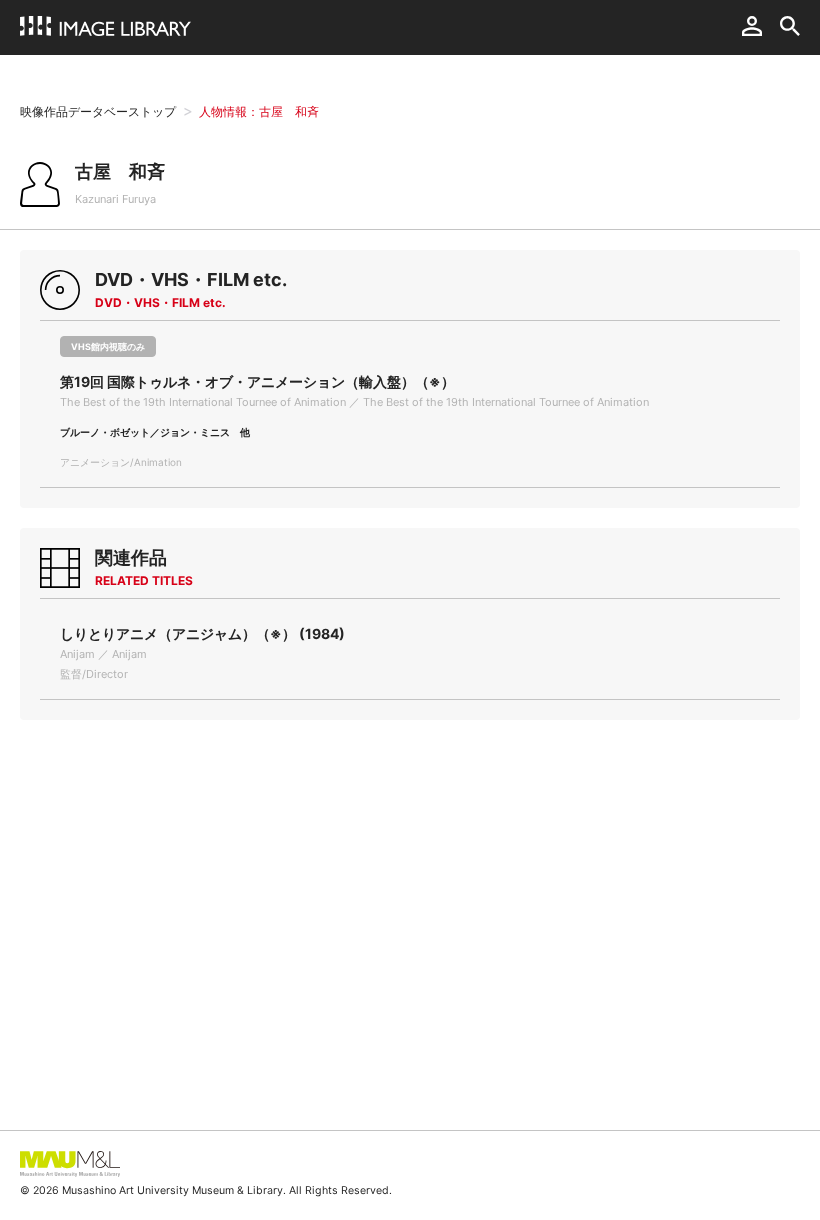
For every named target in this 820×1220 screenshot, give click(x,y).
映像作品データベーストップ (98, 111)
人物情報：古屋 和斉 (259, 111)
